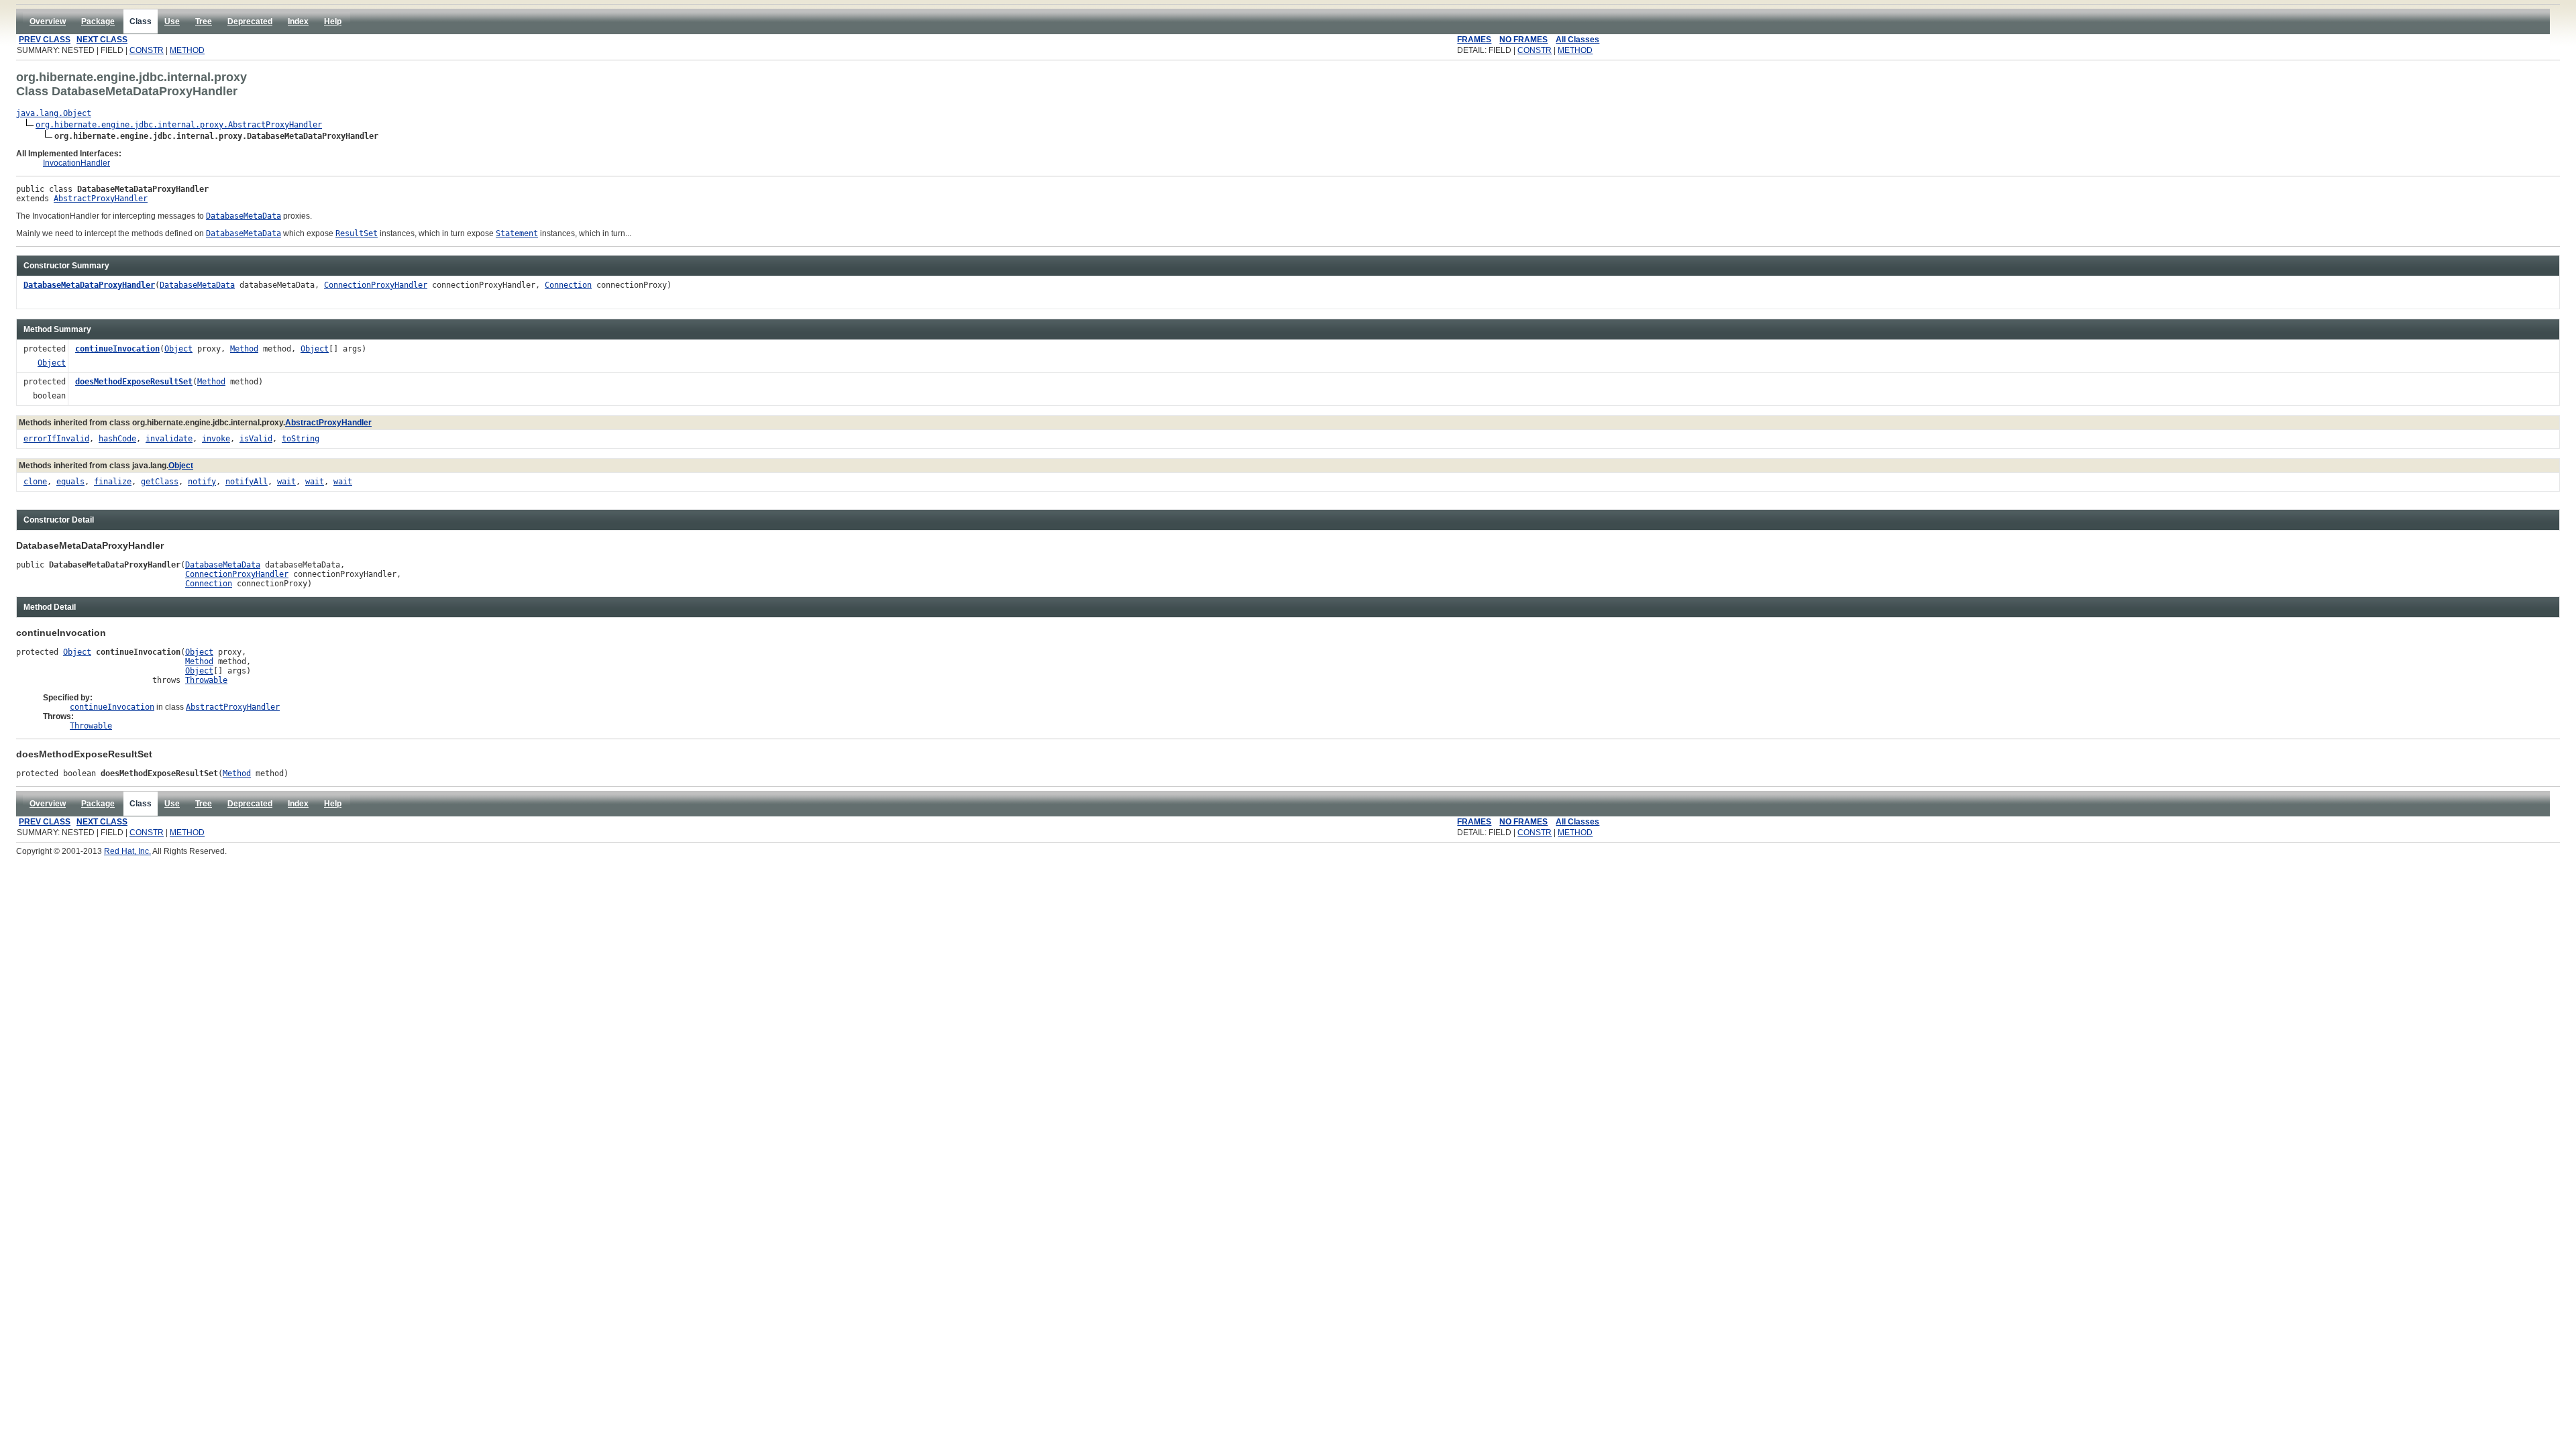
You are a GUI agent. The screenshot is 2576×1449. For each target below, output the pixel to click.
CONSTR (147, 50)
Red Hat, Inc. (127, 851)
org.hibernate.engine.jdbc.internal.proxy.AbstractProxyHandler (179, 125)
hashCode (117, 439)
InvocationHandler (76, 163)
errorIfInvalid (56, 439)
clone (35, 482)
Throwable (206, 680)
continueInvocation (117, 349)
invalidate (169, 439)
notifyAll (247, 482)
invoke (216, 439)
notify (202, 482)
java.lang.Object (54, 113)
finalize (113, 482)
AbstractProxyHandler (101, 199)
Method (244, 349)
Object (52, 363)
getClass (160, 482)
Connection (568, 285)
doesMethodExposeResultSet (134, 382)
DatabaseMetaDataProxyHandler (89, 285)
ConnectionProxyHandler (376, 285)
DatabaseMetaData (197, 285)
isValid (256, 439)
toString (301, 439)
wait (286, 482)
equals (70, 482)
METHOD (187, 50)
